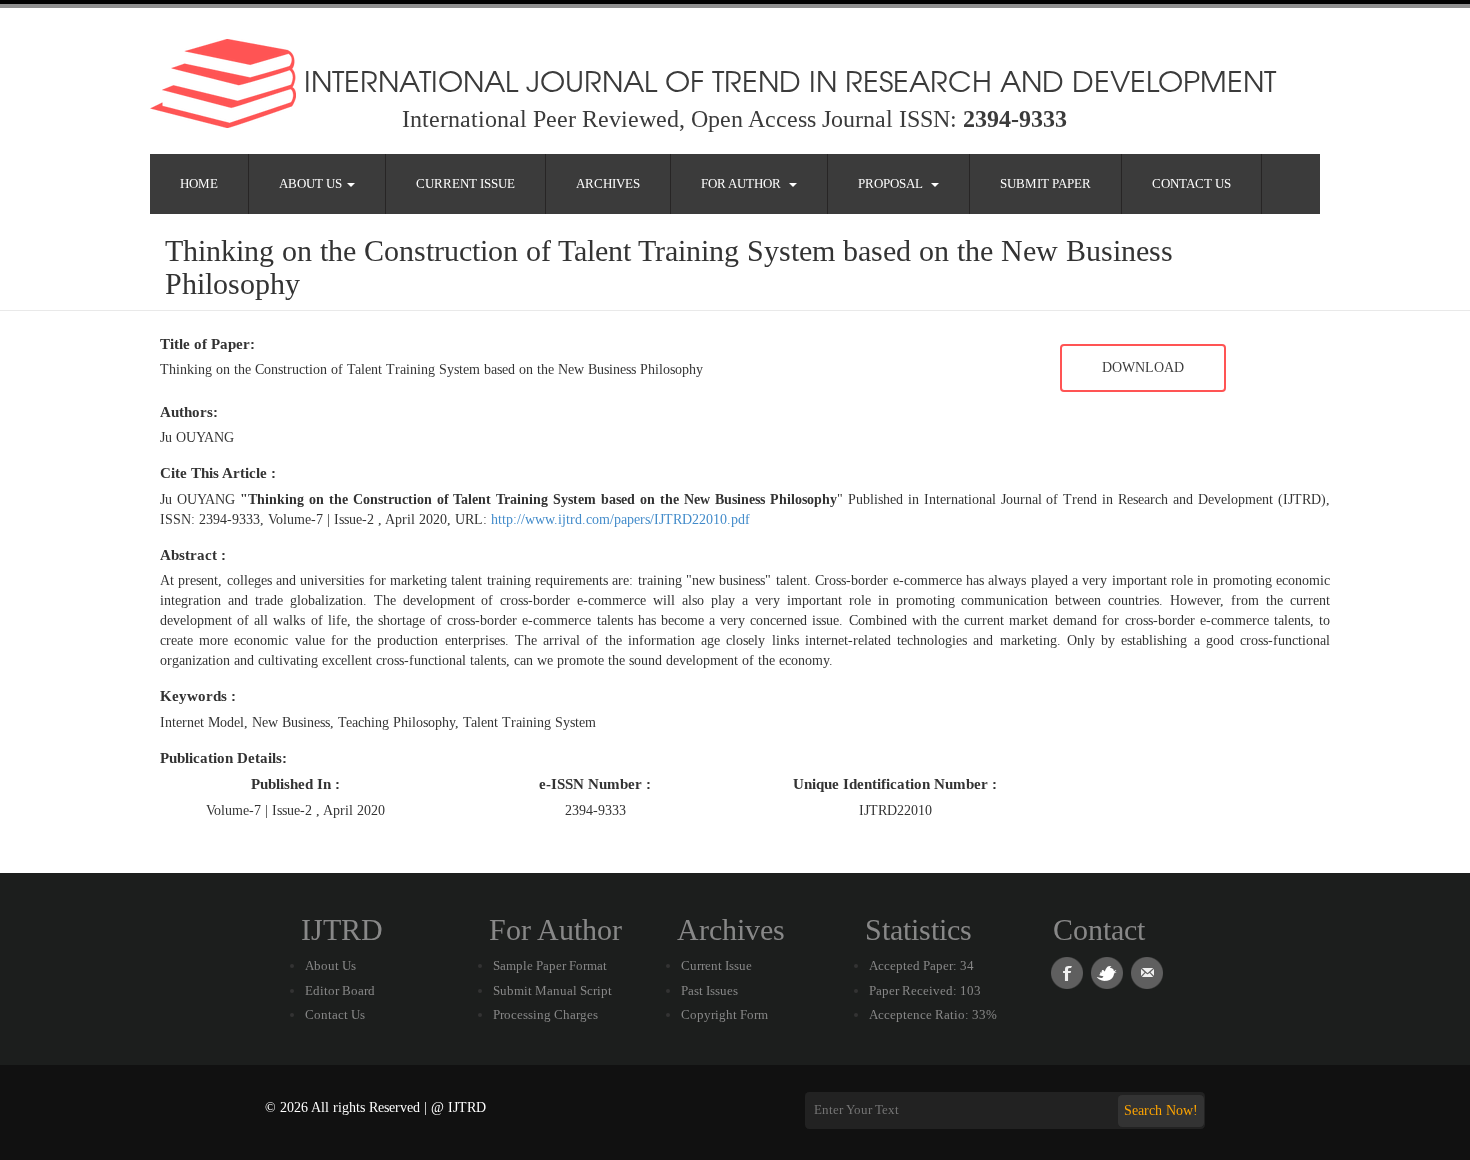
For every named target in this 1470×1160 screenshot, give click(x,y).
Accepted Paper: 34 (921, 965)
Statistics (918, 929)
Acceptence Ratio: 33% (933, 1014)
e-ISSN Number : (595, 784)
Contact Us (1191, 183)
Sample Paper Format (550, 965)
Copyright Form (724, 1014)
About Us (312, 183)
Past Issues (709, 990)
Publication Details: (223, 758)
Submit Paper (1045, 183)
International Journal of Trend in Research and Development (786, 80)
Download (1143, 367)
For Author (744, 183)
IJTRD (342, 929)
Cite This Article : (218, 473)
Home (199, 183)
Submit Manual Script (552, 990)
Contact (1099, 929)
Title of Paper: (207, 344)
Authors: (189, 412)
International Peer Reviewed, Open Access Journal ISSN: (734, 119)
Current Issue (465, 183)
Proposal (893, 183)
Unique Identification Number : (895, 784)
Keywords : (198, 696)
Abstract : (193, 555)
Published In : (295, 784)
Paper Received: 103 (925, 990)
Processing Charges (545, 1014)
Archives (608, 183)
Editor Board (340, 990)
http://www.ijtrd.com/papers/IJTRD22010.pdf (620, 519)
